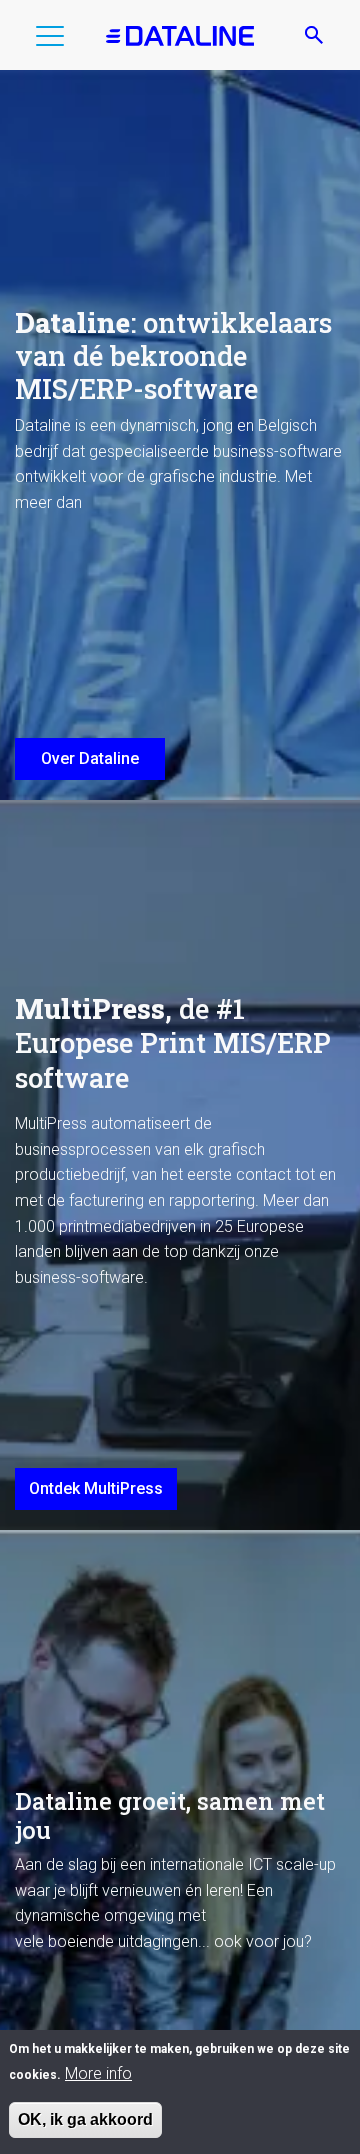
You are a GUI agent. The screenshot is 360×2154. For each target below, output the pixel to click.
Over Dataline (90, 758)
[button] (50, 40)
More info (98, 2073)
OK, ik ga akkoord (85, 2119)
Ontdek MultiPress (96, 1488)
